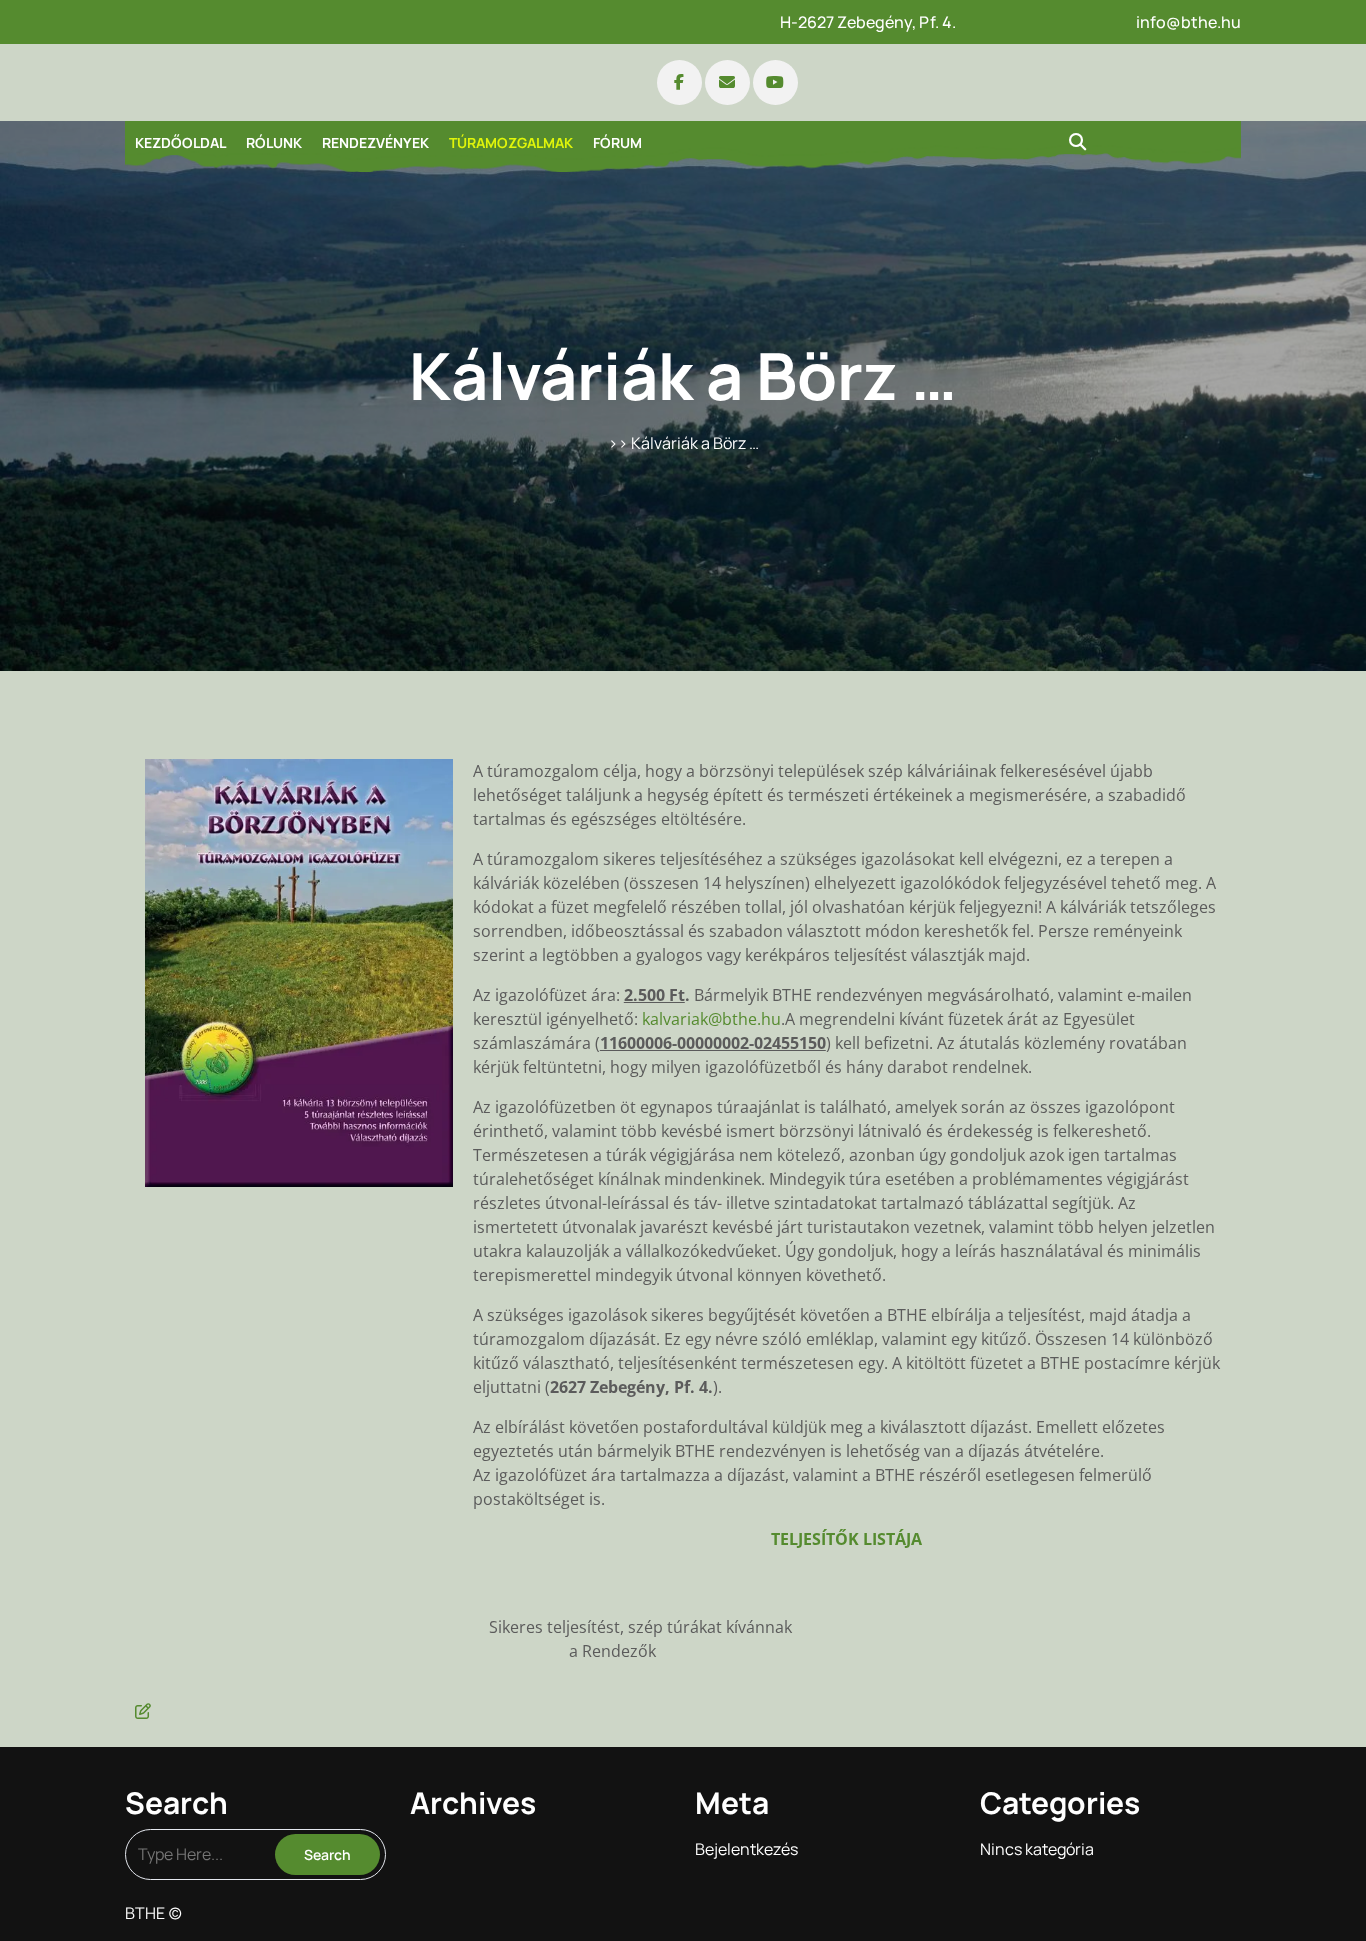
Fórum (617, 142)
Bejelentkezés (746, 1849)
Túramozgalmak (511, 142)
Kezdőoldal (180, 142)
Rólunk (274, 142)
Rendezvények (375, 142)
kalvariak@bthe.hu (711, 1019)
